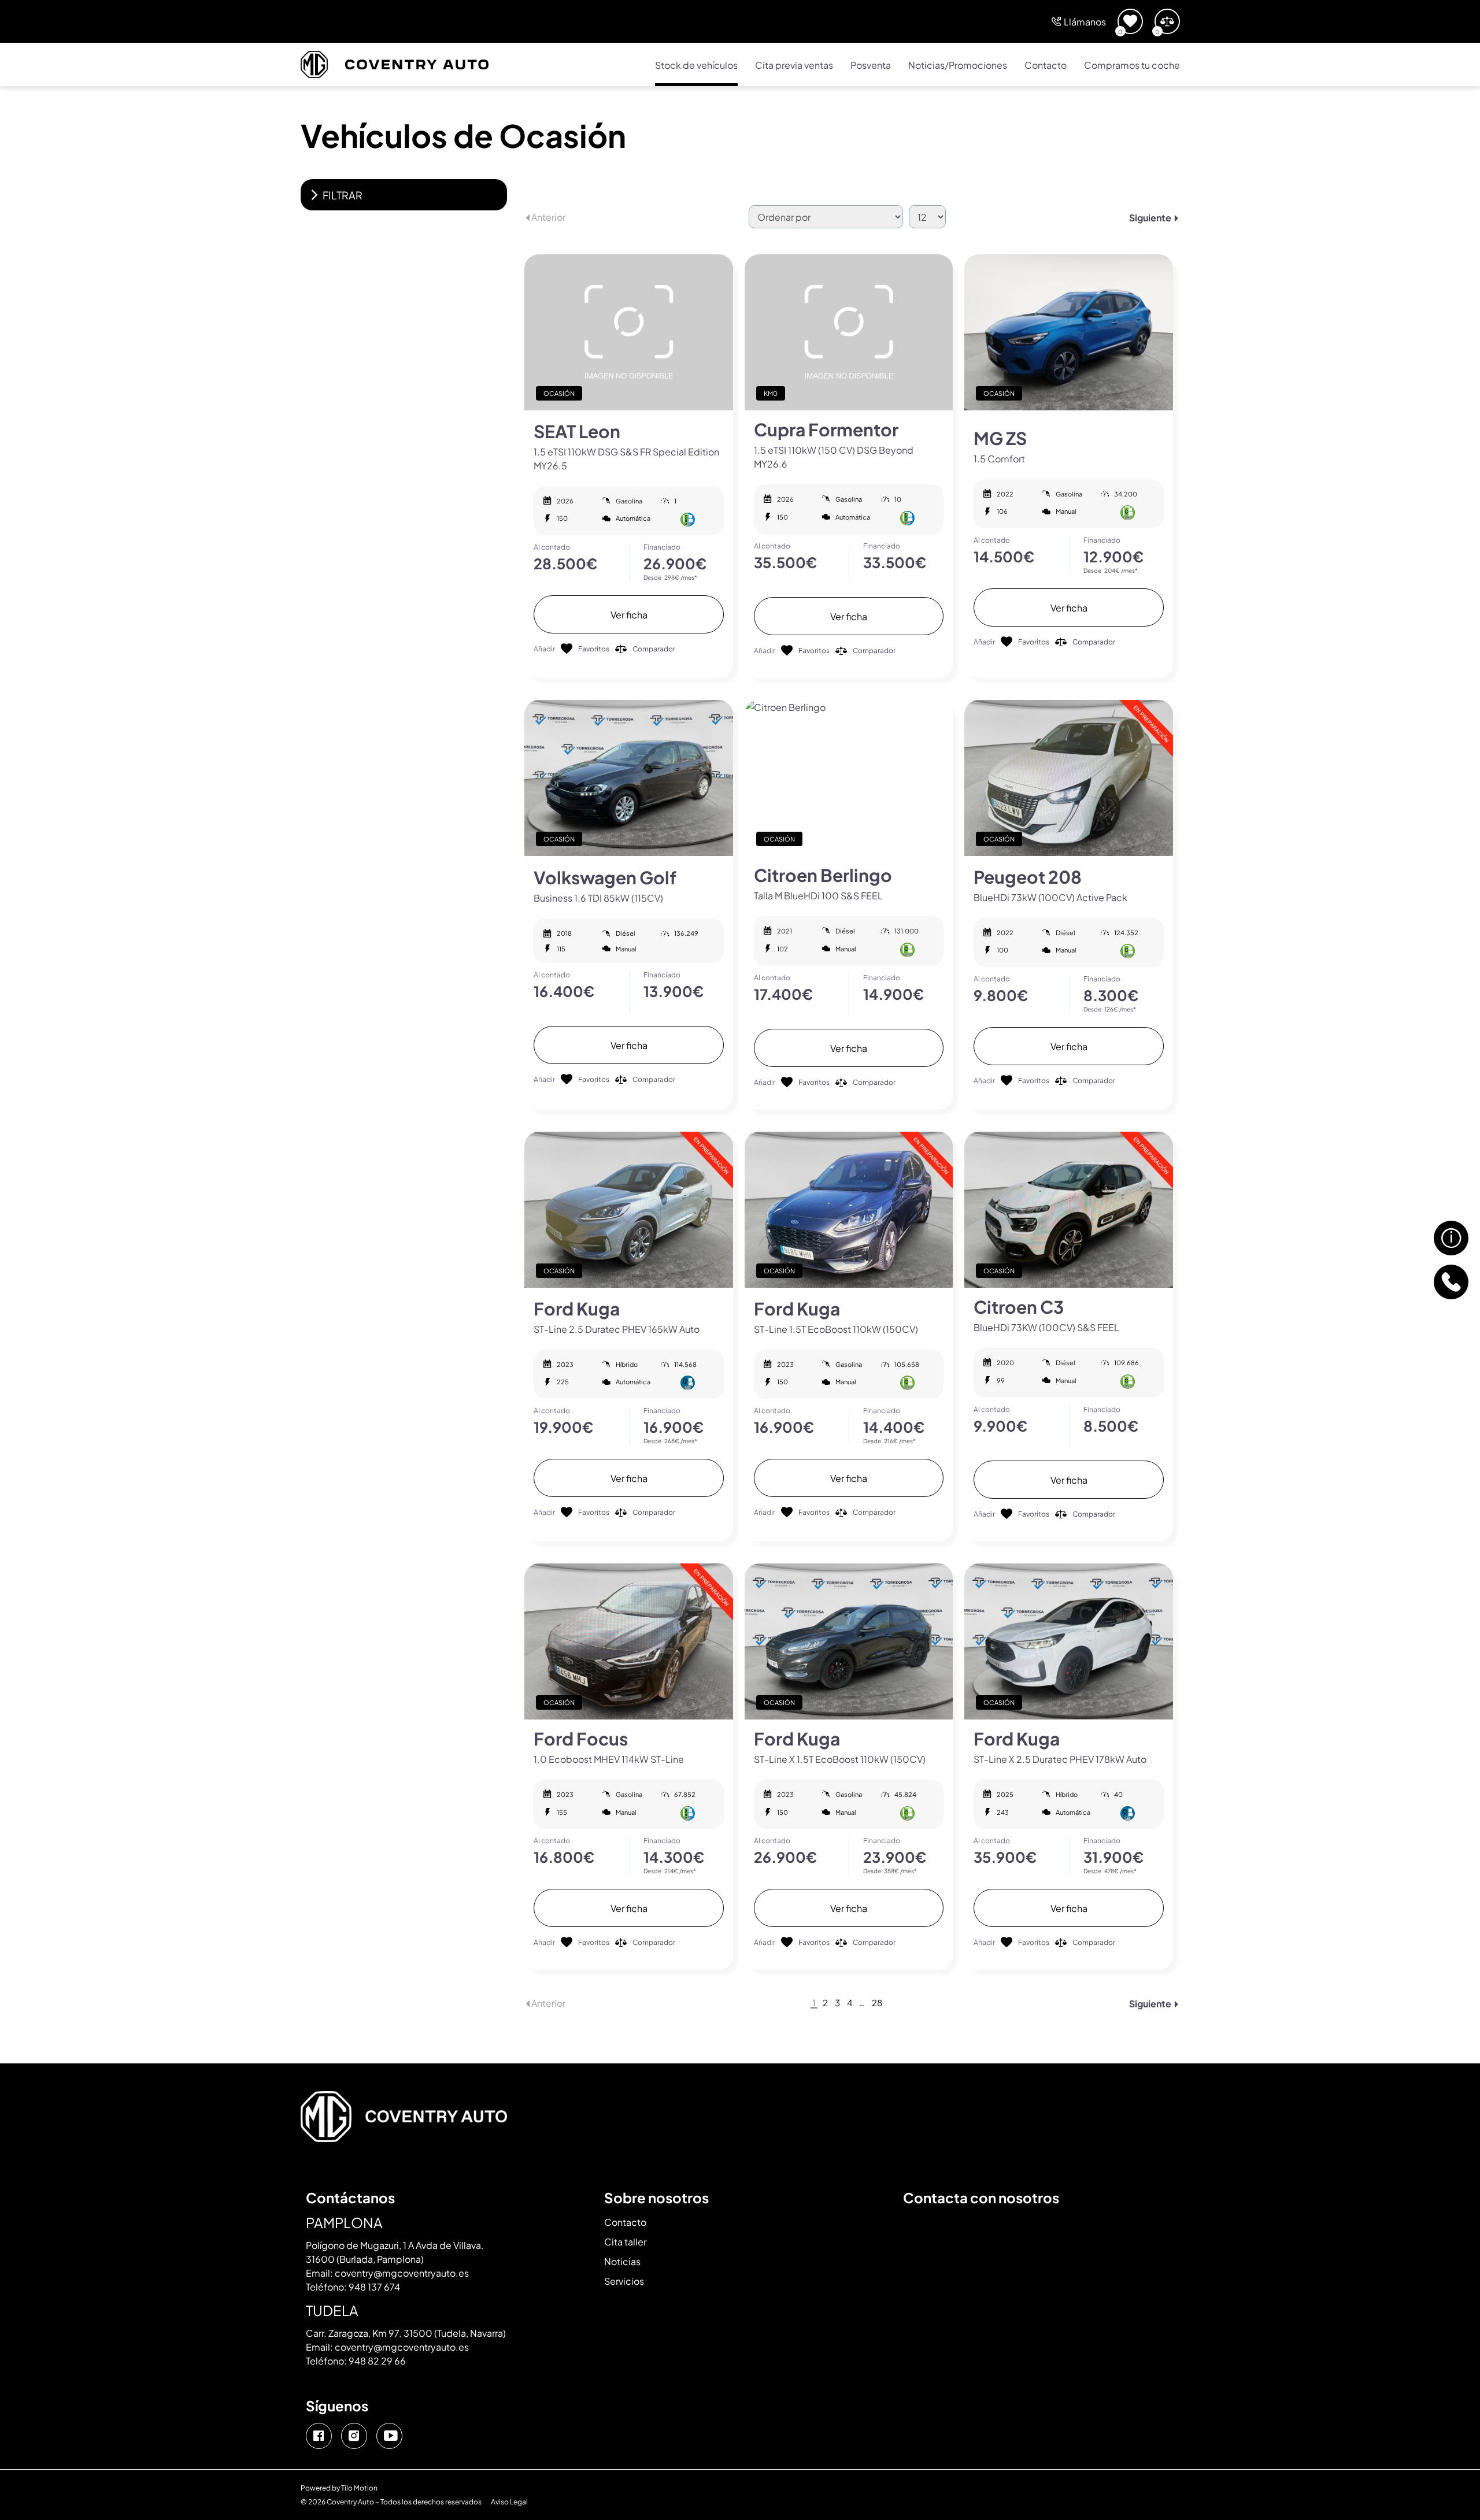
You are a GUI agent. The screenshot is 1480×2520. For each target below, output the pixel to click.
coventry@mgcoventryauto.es (402, 2272)
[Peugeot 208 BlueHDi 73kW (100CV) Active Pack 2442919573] (1069, 778)
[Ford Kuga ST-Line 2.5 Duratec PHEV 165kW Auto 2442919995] (629, 1210)
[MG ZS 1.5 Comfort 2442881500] (1069, 332)
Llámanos (1085, 21)
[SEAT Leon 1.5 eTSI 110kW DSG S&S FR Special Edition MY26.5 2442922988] (629, 332)
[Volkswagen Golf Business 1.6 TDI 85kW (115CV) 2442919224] (629, 778)
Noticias (622, 2261)
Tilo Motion (359, 2487)
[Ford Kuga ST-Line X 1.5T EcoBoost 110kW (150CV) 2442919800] (849, 1641)
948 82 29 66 (377, 2360)
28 (877, 2003)
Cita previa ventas (794, 64)
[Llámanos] (1451, 1282)
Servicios (624, 2280)
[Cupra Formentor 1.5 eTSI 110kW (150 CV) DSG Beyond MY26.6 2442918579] (849, 332)
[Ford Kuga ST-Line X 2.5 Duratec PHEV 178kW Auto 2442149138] (1069, 1641)
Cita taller (625, 2241)
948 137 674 (374, 2286)
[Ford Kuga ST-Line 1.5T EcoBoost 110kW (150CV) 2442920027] (849, 1210)
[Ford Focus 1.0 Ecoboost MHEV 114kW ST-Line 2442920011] (629, 1641)
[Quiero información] (1451, 1238)
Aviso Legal (509, 2501)
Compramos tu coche (1132, 64)
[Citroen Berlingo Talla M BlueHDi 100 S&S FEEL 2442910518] (849, 778)
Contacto (1046, 64)
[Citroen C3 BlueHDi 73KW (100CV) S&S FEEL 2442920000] (1069, 1210)
